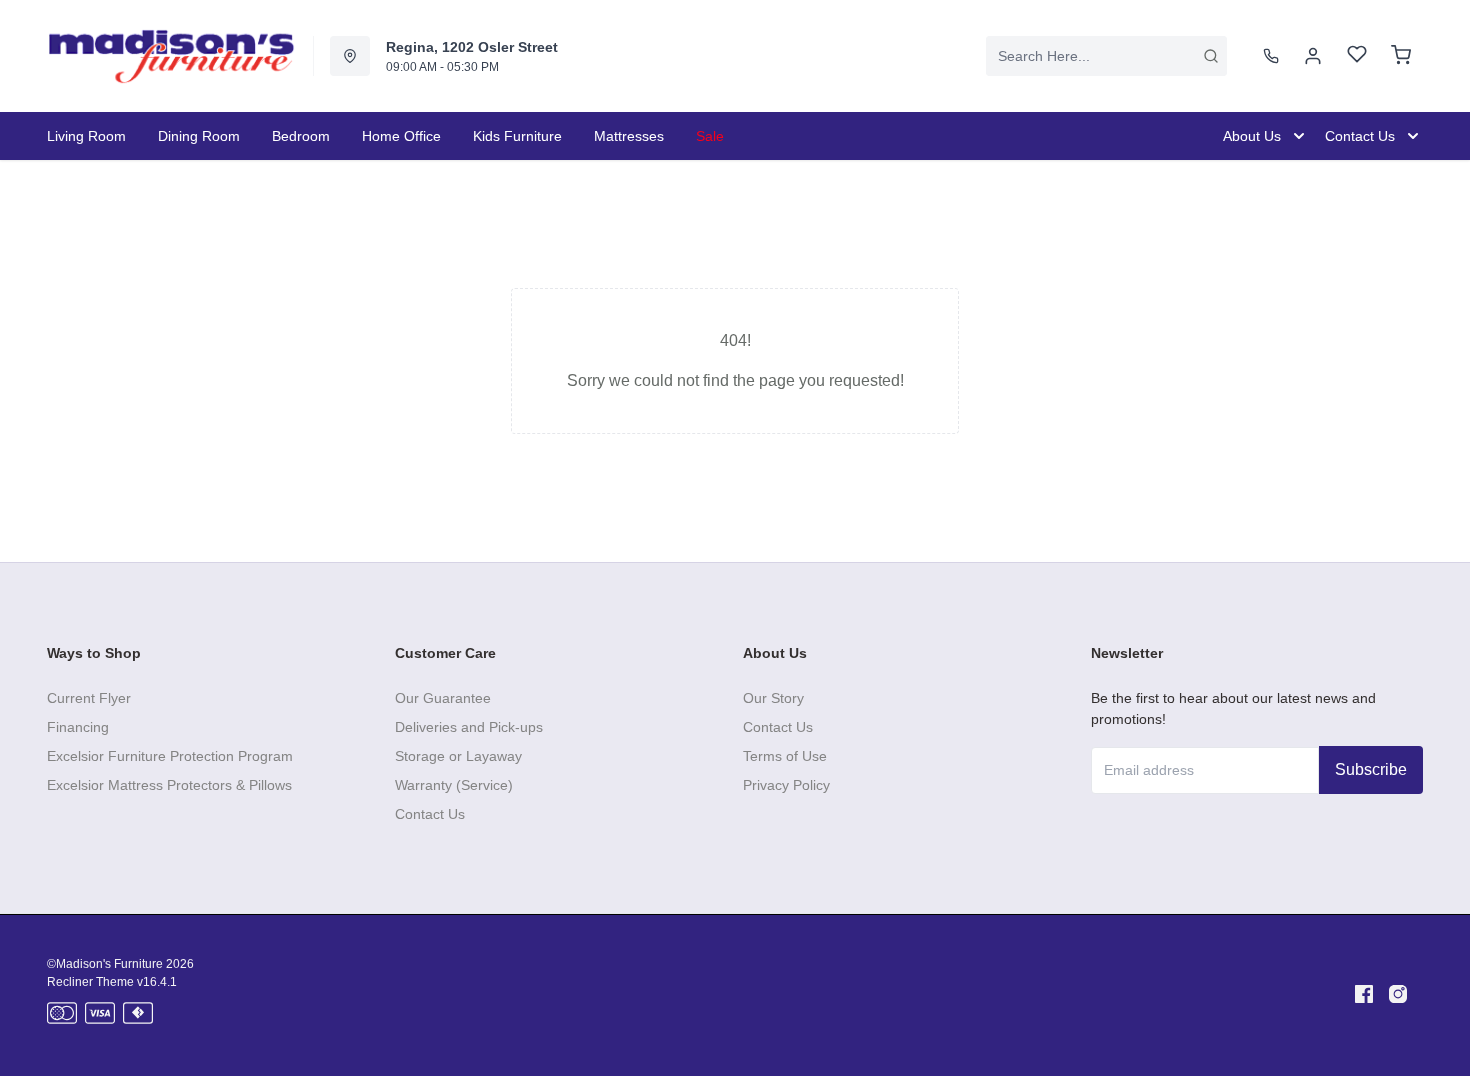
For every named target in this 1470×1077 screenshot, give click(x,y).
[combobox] (1106, 56)
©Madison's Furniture (105, 964)
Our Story (773, 698)
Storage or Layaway (458, 756)
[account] (1313, 56)
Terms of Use (785, 756)
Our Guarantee (443, 698)
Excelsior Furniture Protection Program (170, 756)
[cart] (1401, 56)
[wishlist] (1357, 56)
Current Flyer (89, 698)
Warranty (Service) (454, 785)
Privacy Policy (786, 785)
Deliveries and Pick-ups (469, 727)
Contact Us (430, 814)
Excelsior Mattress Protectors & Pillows (169, 785)
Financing (78, 727)
